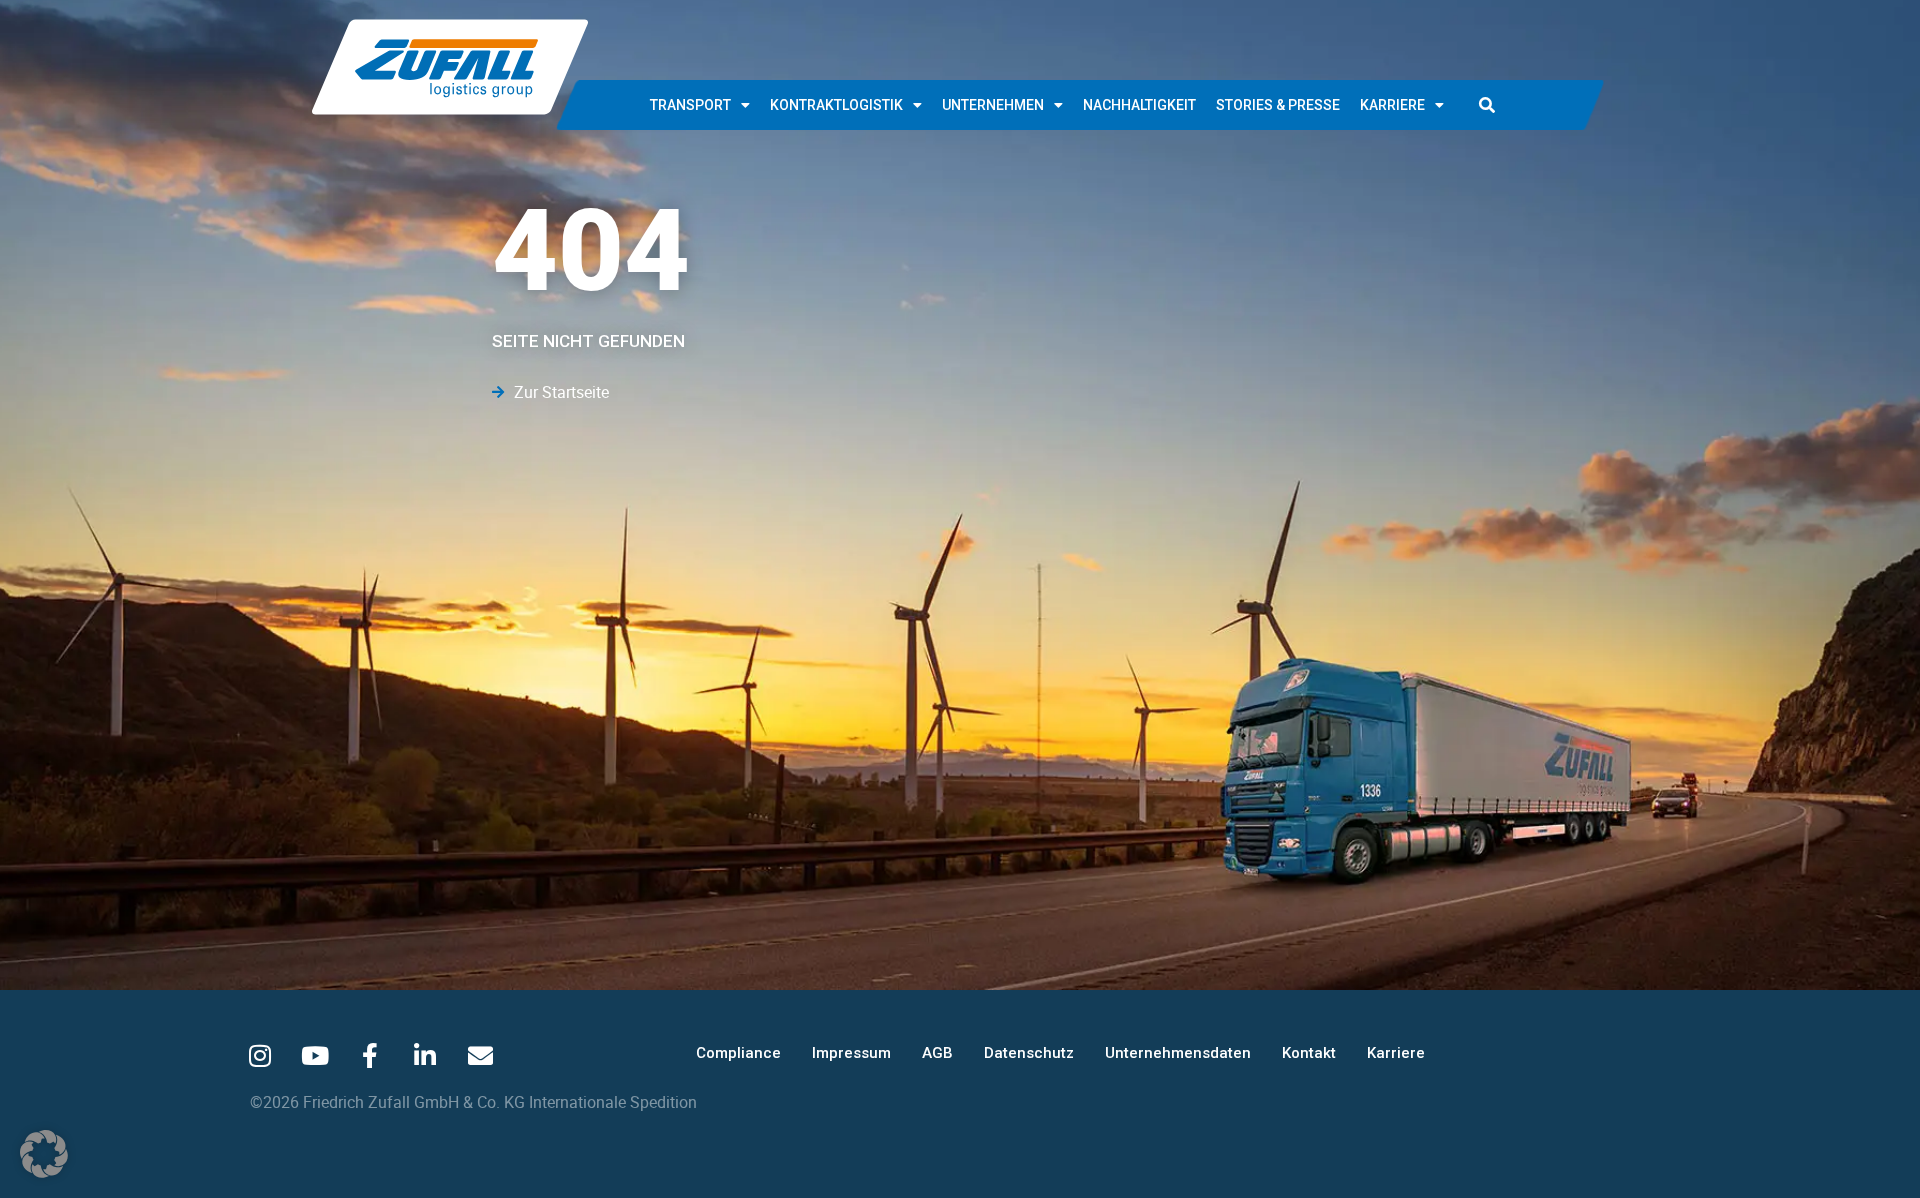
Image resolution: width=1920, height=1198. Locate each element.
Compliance (738, 1053)
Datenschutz (1029, 1053)
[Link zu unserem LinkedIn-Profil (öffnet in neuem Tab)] (425, 1055)
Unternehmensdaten (1178, 1053)
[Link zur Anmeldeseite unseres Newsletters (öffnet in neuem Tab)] (480, 1055)
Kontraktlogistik (836, 105)
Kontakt (1309, 1053)
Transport (690, 105)
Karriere (1392, 105)
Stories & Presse (1278, 105)
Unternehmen (993, 105)
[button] (1487, 105)
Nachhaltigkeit (1139, 105)
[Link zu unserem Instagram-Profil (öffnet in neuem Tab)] (260, 1055)
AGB (937, 1053)
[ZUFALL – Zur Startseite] (450, 67)
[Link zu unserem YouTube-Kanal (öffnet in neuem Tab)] (315, 1055)
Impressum (851, 1053)
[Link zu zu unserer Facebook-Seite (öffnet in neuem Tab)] (370, 1055)
